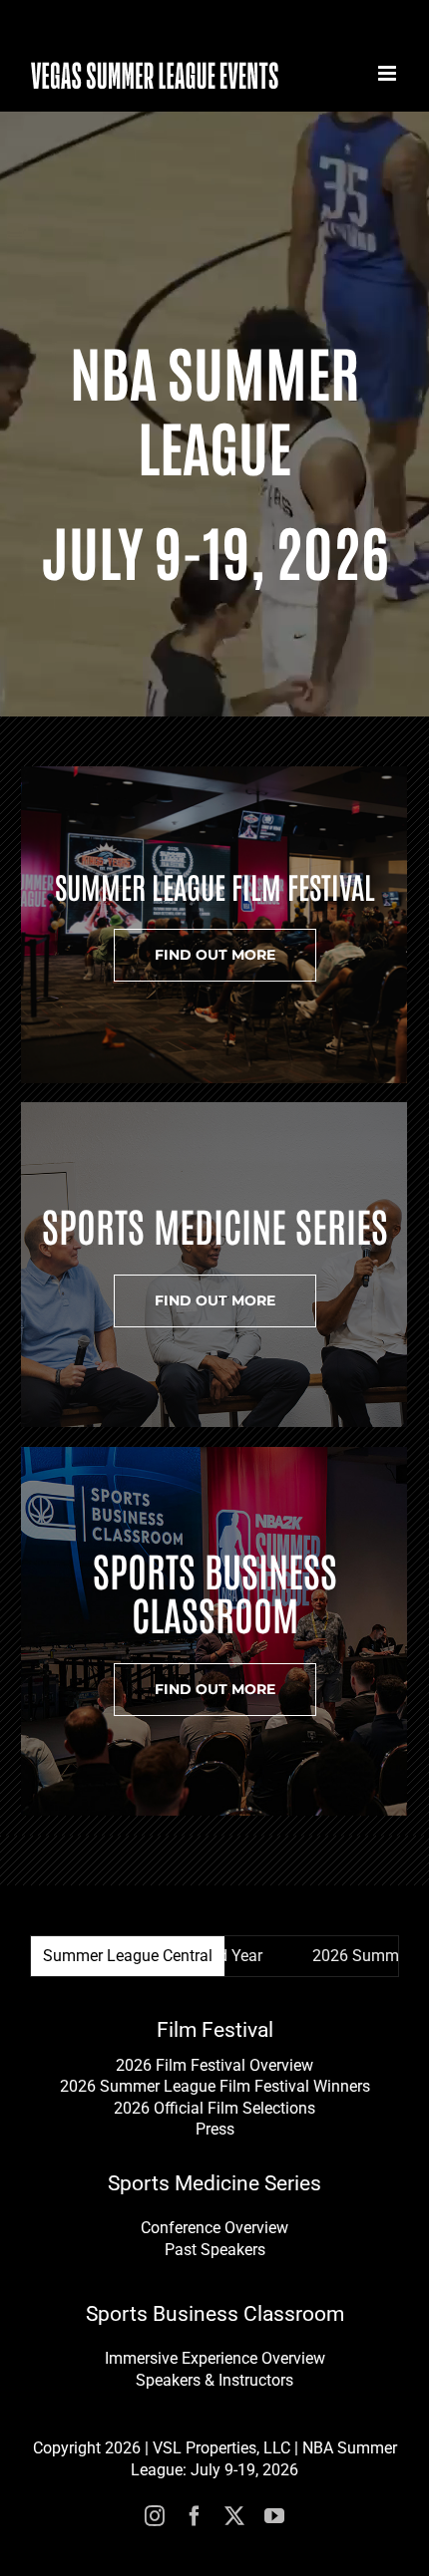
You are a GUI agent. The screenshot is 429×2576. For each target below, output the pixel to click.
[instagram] (155, 2516)
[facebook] (195, 2516)
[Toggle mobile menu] (389, 73)
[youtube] (274, 2516)
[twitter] (234, 2516)
